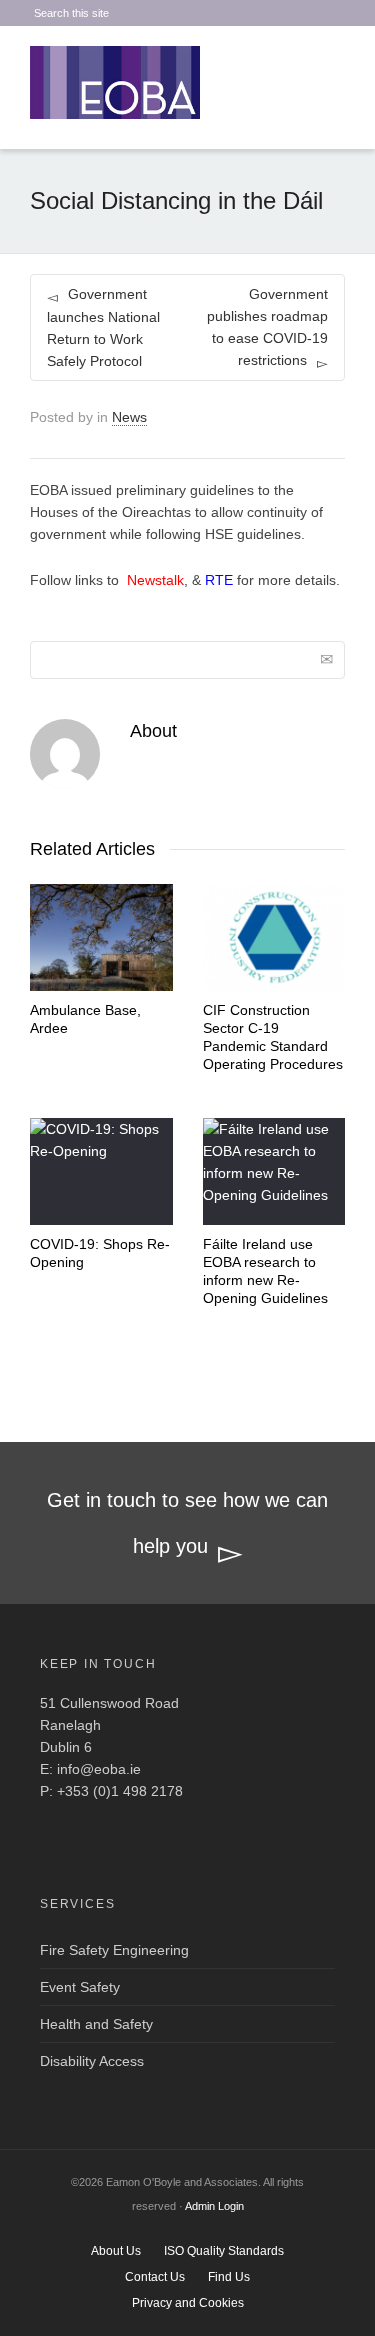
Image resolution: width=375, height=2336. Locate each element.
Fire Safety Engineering (114, 1950)
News (129, 417)
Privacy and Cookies (188, 2303)
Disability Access (92, 2061)
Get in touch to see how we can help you (187, 1523)
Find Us (229, 2277)
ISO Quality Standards (224, 2251)
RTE (219, 580)
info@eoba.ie (99, 1769)
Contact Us (155, 2277)
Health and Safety (96, 2024)
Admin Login (214, 2206)
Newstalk (155, 580)
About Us (116, 2251)
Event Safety (80, 1987)
